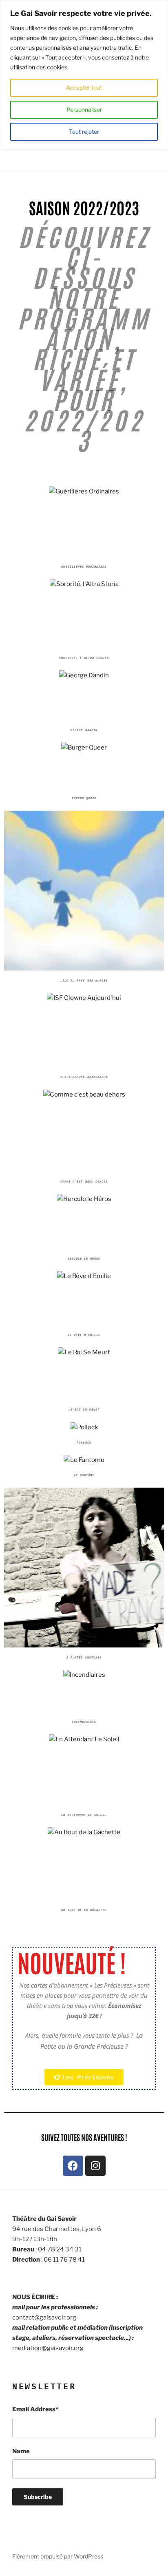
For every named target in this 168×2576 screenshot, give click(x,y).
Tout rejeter (84, 132)
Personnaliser (84, 109)
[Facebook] (73, 2166)
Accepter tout (84, 87)
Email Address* (35, 2409)
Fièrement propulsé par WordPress (58, 2556)
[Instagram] (95, 2166)
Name (21, 2451)
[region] (84, 75)
